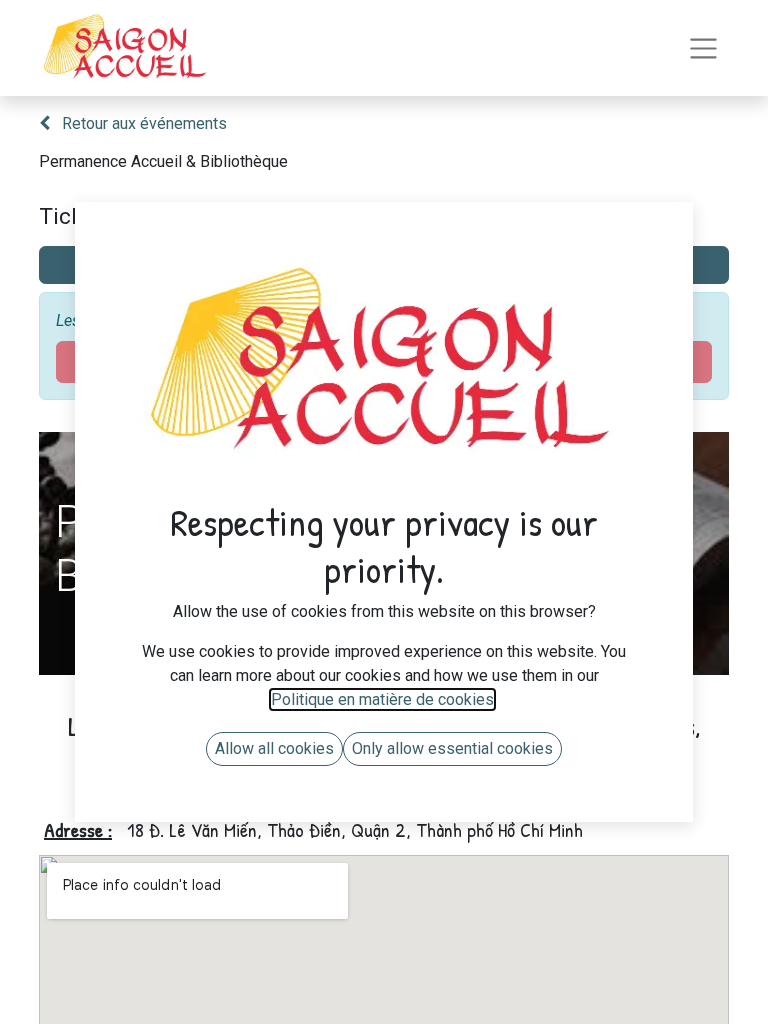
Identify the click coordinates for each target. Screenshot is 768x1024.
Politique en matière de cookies (382, 699)
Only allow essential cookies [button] (452, 748)
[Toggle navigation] (703, 48)
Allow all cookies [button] (274, 748)
